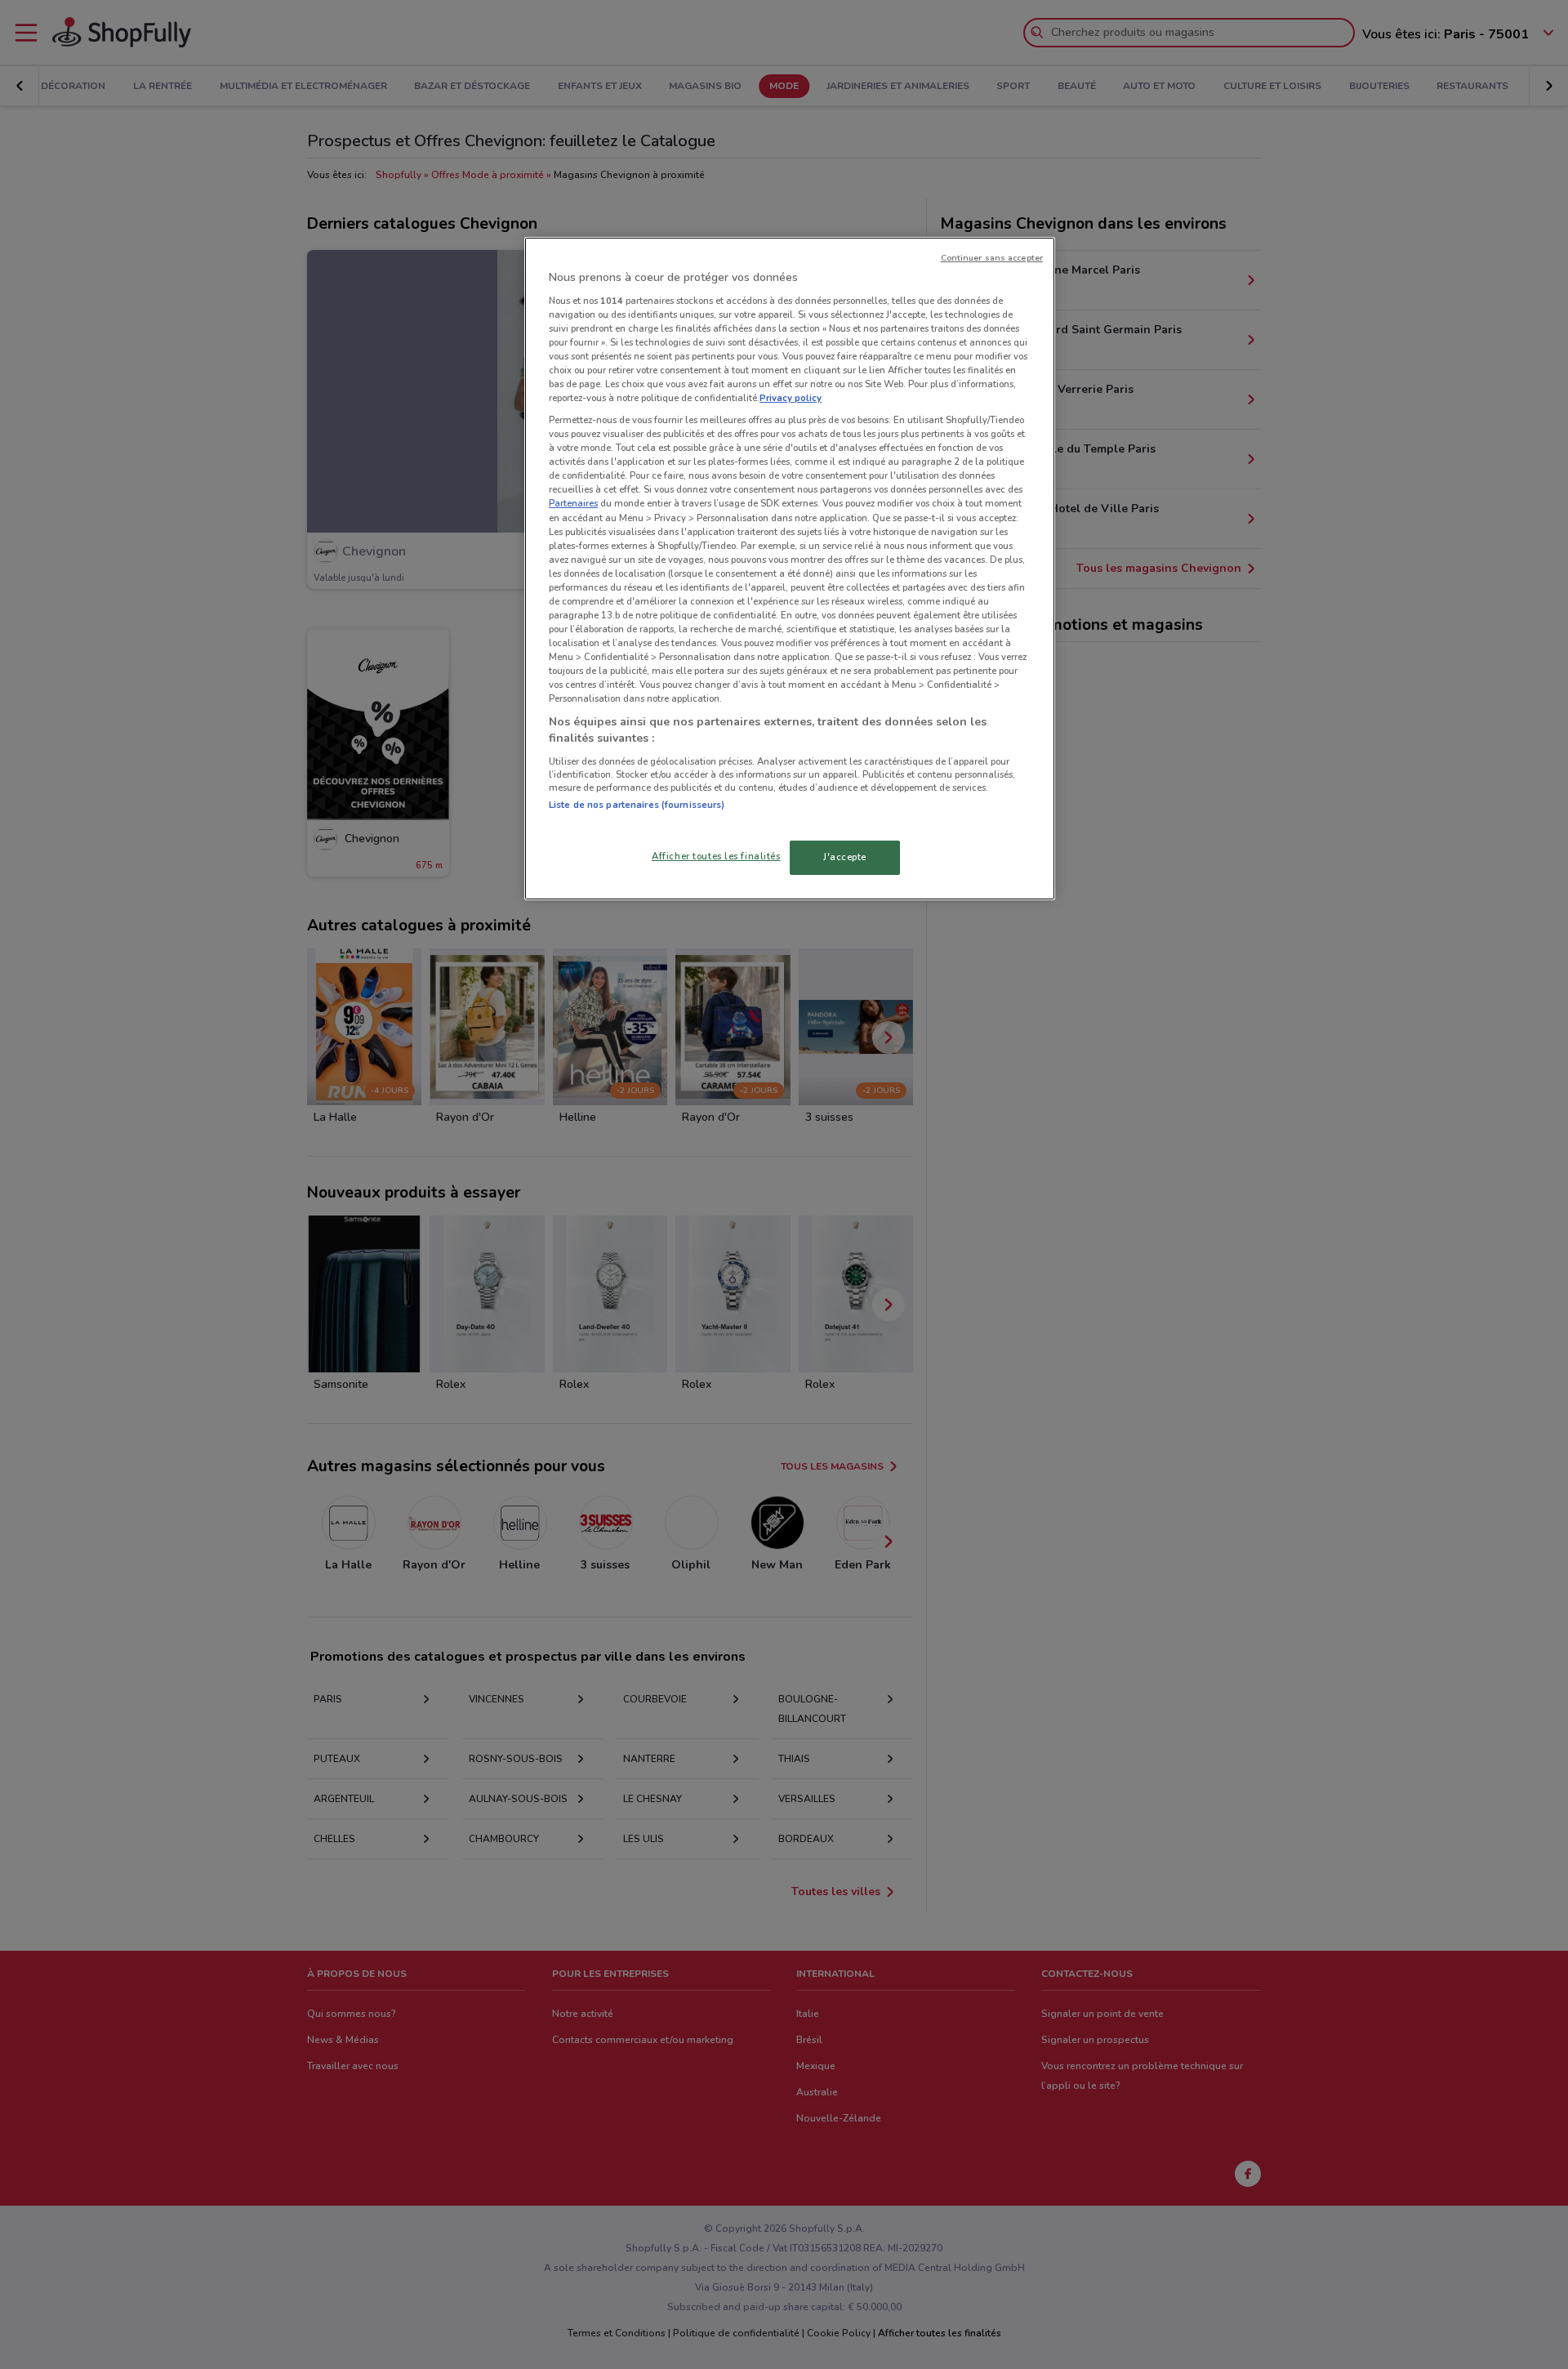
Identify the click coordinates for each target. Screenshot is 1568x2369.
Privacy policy (791, 398)
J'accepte (845, 857)
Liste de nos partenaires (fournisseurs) (637, 805)
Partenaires (573, 503)
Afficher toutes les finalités (716, 856)
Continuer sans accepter (992, 258)
